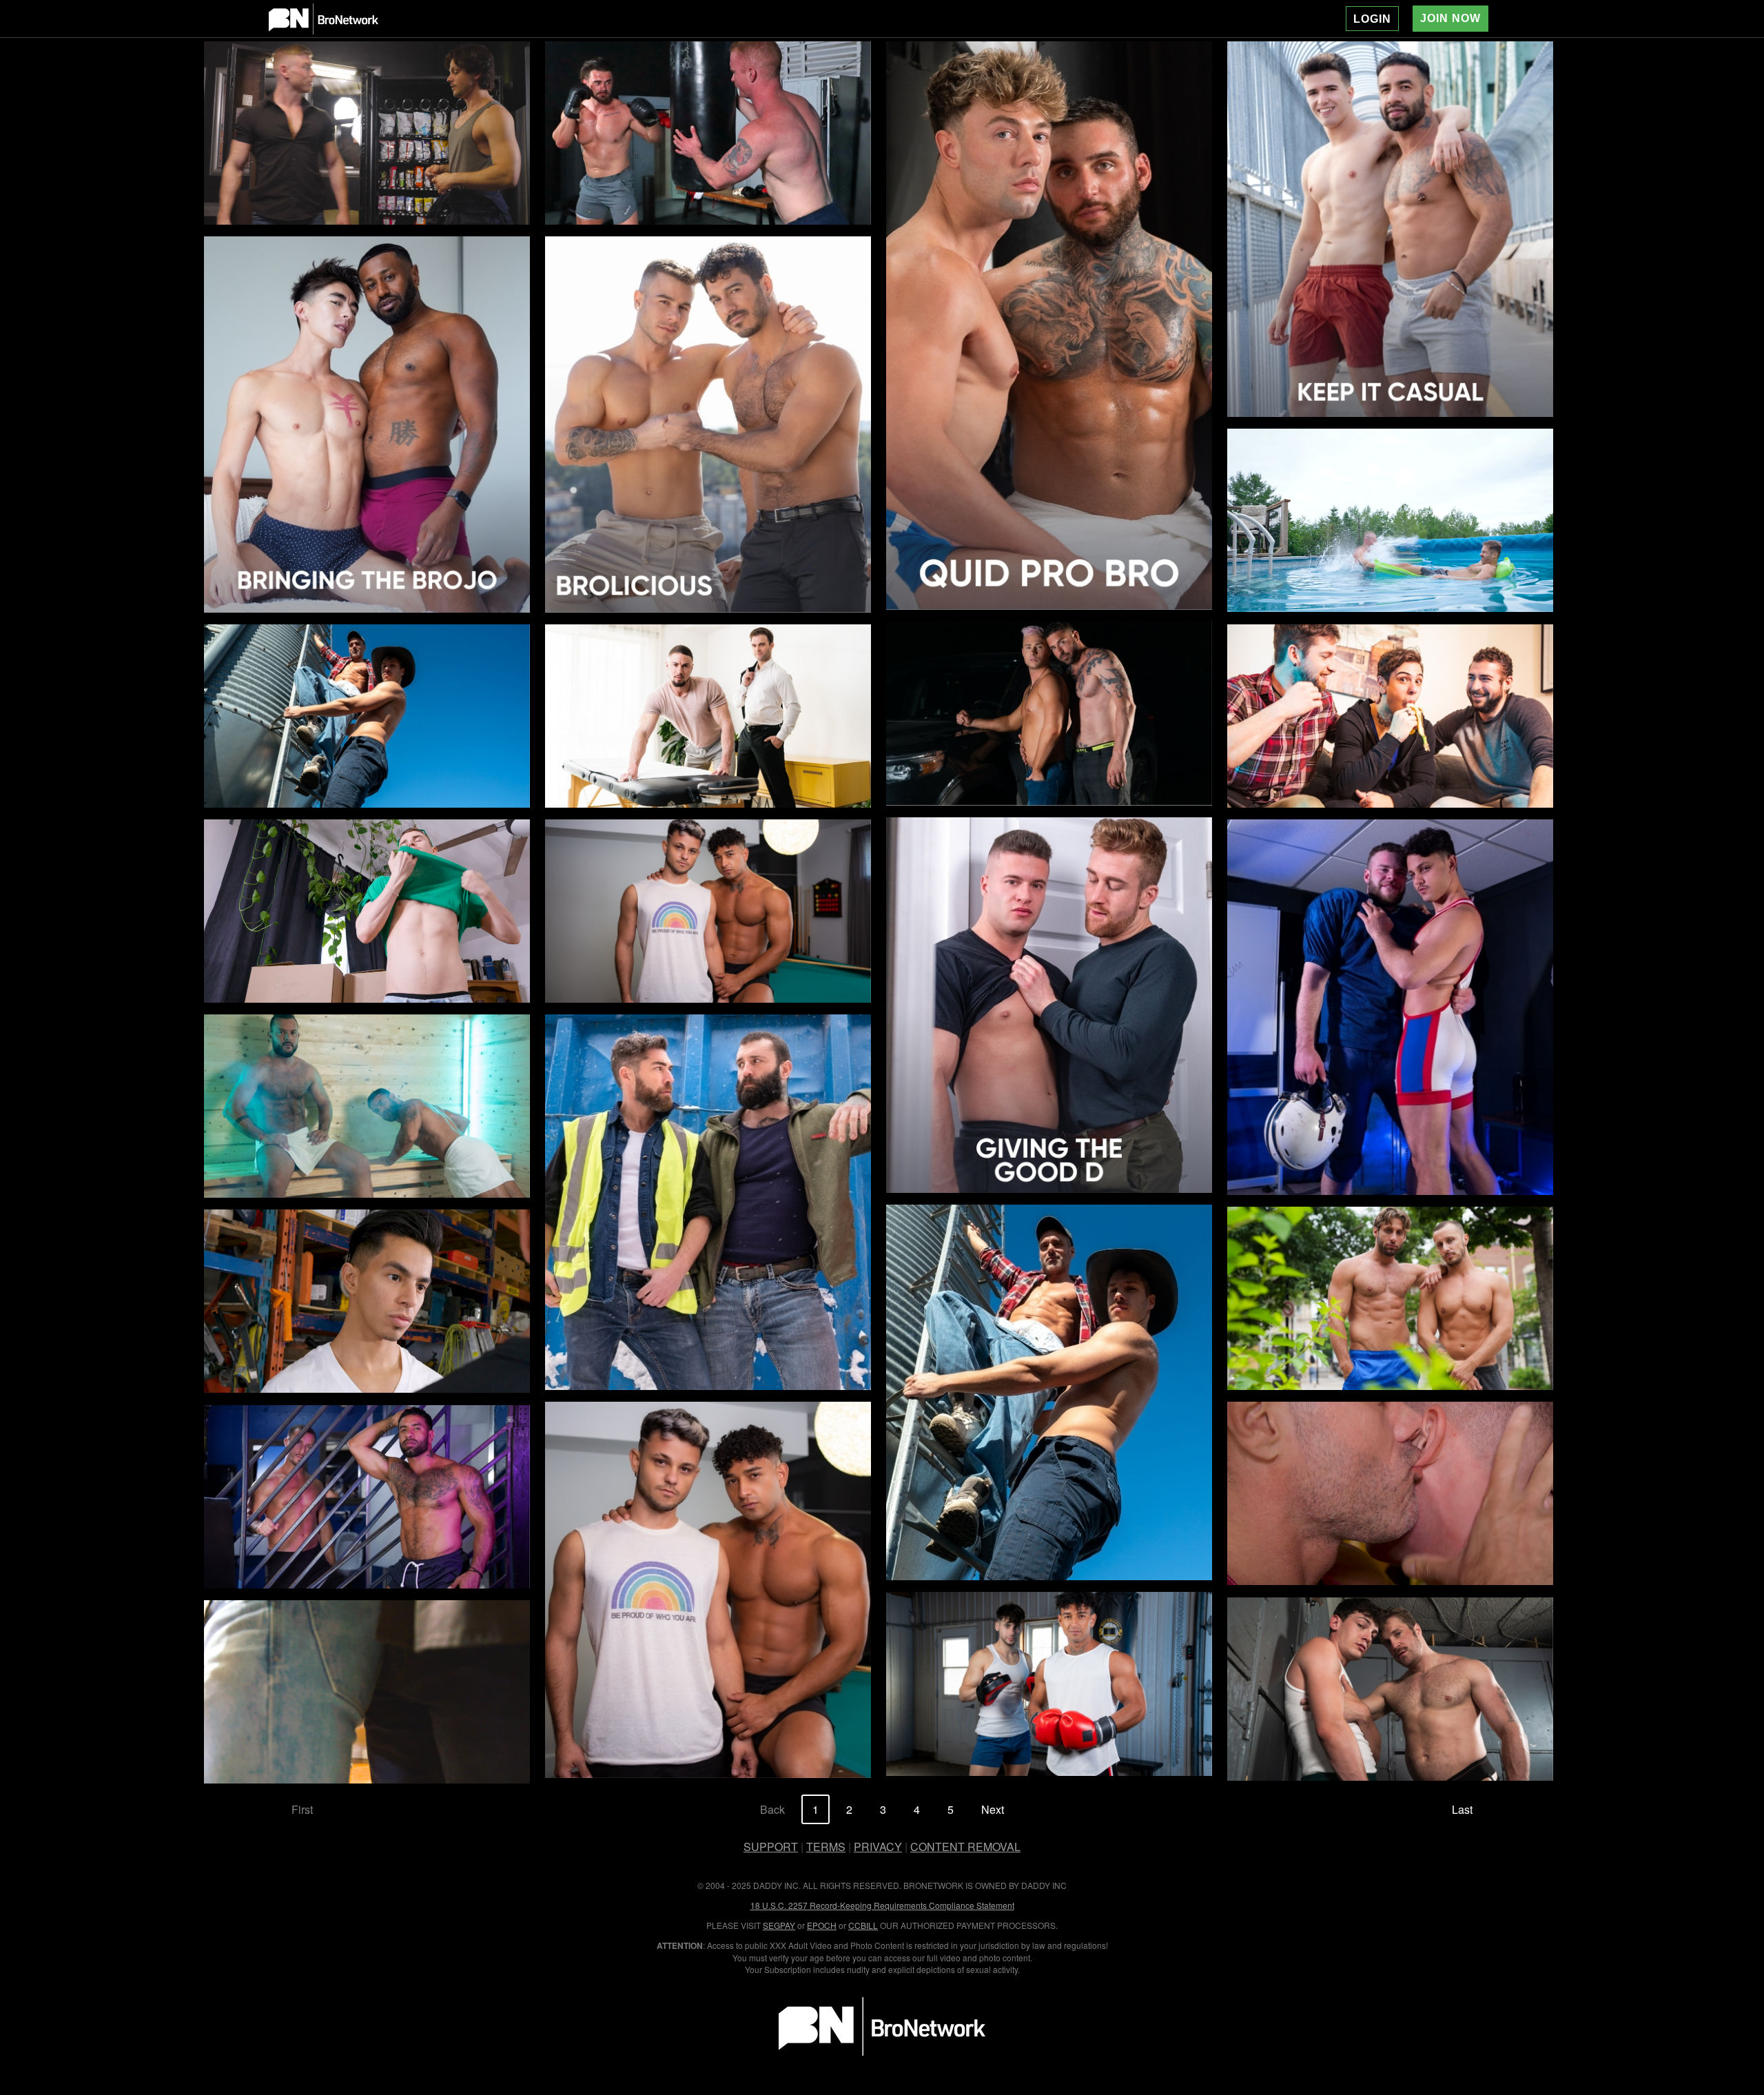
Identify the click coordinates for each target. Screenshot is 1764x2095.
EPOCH (822, 1925)
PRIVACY (878, 1847)
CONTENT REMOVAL (965, 1847)
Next (993, 1809)
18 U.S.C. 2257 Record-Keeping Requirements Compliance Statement (882, 1905)
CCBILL (863, 1925)
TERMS (826, 1847)
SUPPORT (771, 1847)
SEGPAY (779, 1925)
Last (1462, 1809)
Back (772, 1809)
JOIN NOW (1450, 18)
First (302, 1809)
